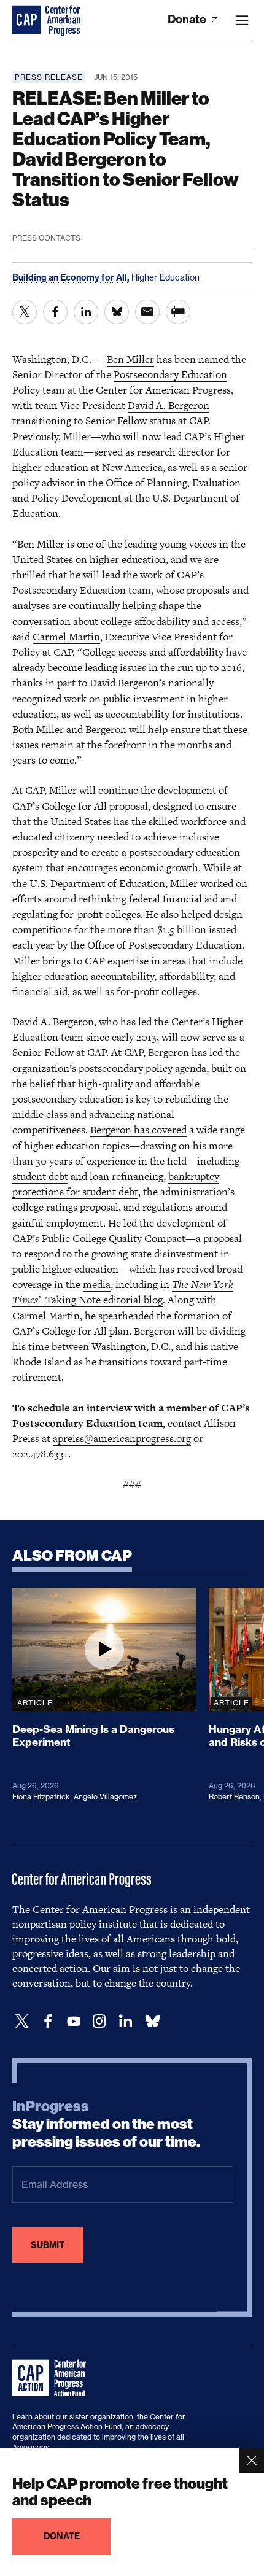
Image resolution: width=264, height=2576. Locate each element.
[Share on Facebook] (55, 312)
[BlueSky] (152, 2021)
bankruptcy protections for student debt (116, 1184)
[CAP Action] (53, 2378)
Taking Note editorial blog (123, 1292)
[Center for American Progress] (28, 20)
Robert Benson (234, 1797)
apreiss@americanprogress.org (122, 1438)
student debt (40, 1176)
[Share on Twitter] (25, 312)
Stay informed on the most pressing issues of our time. (106, 2124)
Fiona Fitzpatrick (41, 1797)
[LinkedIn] (125, 2021)
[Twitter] (22, 2021)
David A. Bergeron (169, 405)
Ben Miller (130, 359)
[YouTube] (74, 2021)
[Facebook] (48, 2021)
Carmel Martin (66, 637)
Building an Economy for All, (72, 277)
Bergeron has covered (138, 1130)
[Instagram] (99, 2021)
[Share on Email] (147, 312)
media (97, 1284)
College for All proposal (95, 806)
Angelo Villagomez (105, 1797)
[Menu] (242, 20)
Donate (188, 19)
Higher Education (165, 277)
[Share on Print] (178, 312)
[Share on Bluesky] (117, 312)
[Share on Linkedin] (86, 312)
